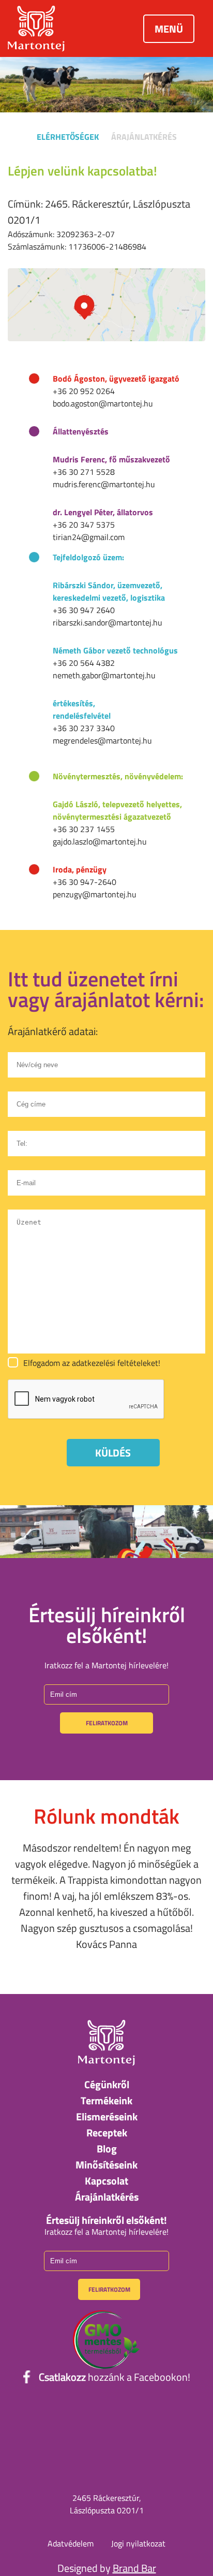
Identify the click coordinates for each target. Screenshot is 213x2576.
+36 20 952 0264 (84, 391)
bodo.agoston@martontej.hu (103, 403)
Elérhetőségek (68, 137)
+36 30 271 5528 (84, 472)
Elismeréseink (107, 2116)
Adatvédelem (71, 2543)
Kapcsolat (106, 2181)
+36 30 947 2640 (84, 610)
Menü (169, 29)
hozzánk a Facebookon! (115, 2377)
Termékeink (106, 2100)
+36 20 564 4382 (84, 663)
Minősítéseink (106, 2165)
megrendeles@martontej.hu (102, 740)
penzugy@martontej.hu (95, 894)
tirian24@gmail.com (89, 537)
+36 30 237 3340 (84, 728)
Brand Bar (134, 2568)
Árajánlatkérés (144, 137)
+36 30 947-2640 (85, 882)
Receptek (107, 2133)
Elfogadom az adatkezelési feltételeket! (92, 1363)
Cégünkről (107, 2084)
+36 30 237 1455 (84, 829)
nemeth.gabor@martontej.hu (104, 675)
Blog (107, 2149)
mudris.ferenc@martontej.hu (104, 484)
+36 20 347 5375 (84, 525)
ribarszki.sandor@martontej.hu (108, 622)
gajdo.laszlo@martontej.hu (100, 841)
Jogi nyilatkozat (138, 2543)
